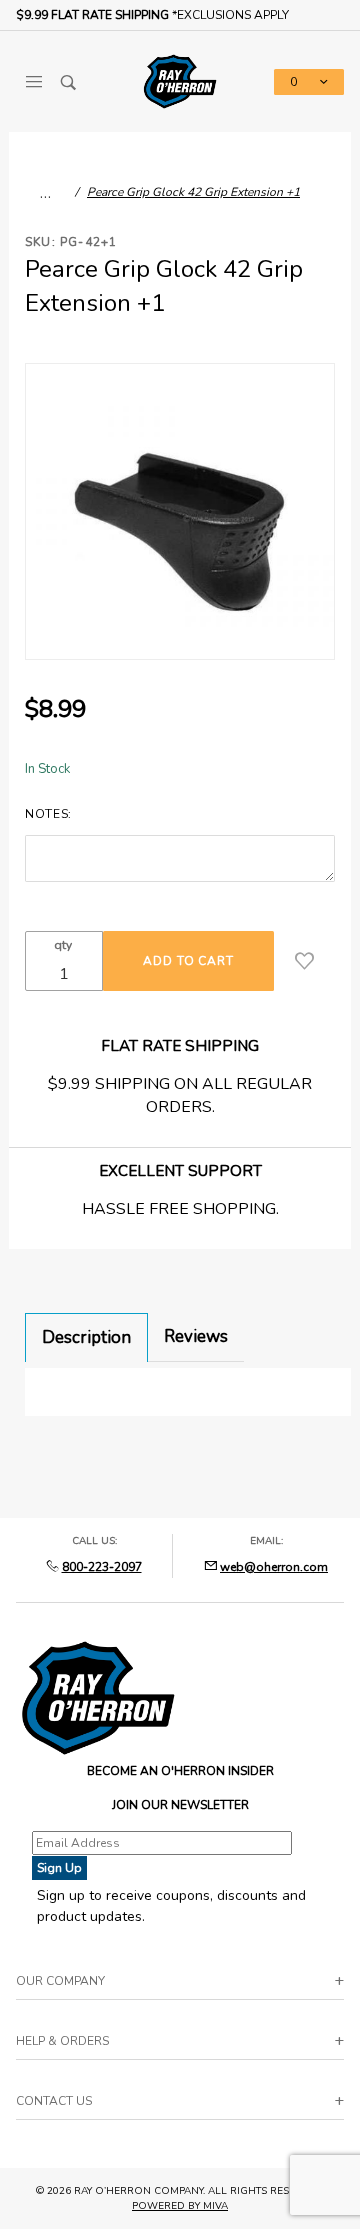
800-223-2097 (102, 1567)
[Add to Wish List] (304, 961)
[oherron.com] (180, 80)
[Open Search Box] (68, 82)
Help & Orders (62, 2041)
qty (63, 945)
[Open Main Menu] (33, 82)
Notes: (48, 814)
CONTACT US (54, 2101)
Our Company (60, 1981)
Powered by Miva (180, 2206)
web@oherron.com (274, 1567)
